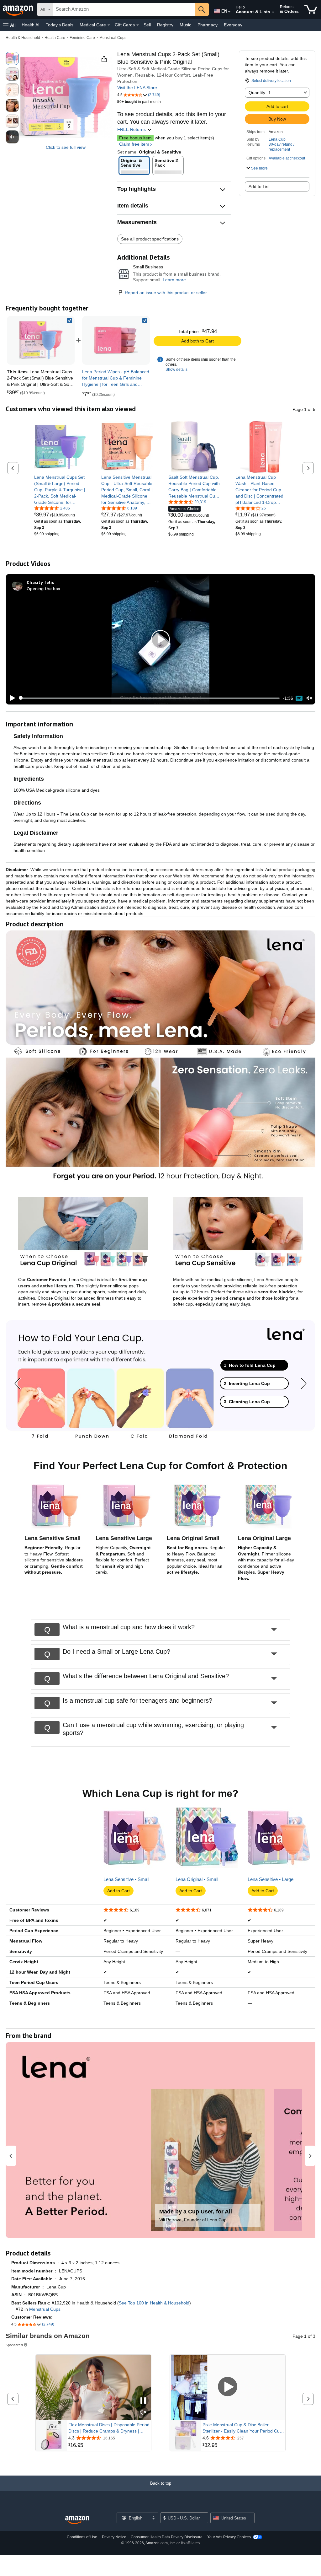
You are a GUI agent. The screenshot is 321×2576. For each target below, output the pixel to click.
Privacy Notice (114, 2537)
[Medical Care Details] (109, 25)
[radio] (12, 58)
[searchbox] (124, 9)
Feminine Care (82, 38)
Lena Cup (277, 139)
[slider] (149, 698)
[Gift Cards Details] (138, 25)
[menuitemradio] (299, 698)
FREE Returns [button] (132, 129)
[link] (116, 340)
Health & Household (23, 38)
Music (185, 25)
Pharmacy (208, 25)
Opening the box (43, 588)
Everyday (233, 25)
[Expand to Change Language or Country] (229, 12)
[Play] (11, 698)
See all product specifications (150, 239)
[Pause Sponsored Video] (143, 2401)
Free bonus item (135, 138)
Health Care (55, 38)
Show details (176, 369)
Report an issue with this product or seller (166, 293)
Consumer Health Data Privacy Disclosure (167, 2537)
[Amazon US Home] (77, 2520)
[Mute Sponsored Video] (143, 2413)
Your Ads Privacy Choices (229, 2537)
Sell (147, 25)
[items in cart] (311, 9)
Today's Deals (60, 25)
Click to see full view (66, 147)
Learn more (174, 280)
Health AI (31, 25)
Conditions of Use (82, 2537)
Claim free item (134, 144)
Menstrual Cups (113, 38)
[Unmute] (309, 698)
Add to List (259, 186)
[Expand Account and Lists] (273, 12)
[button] (9, 25)
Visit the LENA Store (137, 88)
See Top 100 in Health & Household (154, 2303)
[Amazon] (18, 9)
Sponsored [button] (14, 2345)
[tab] (254, 1365)
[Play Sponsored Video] (228, 2387)
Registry (165, 25)
